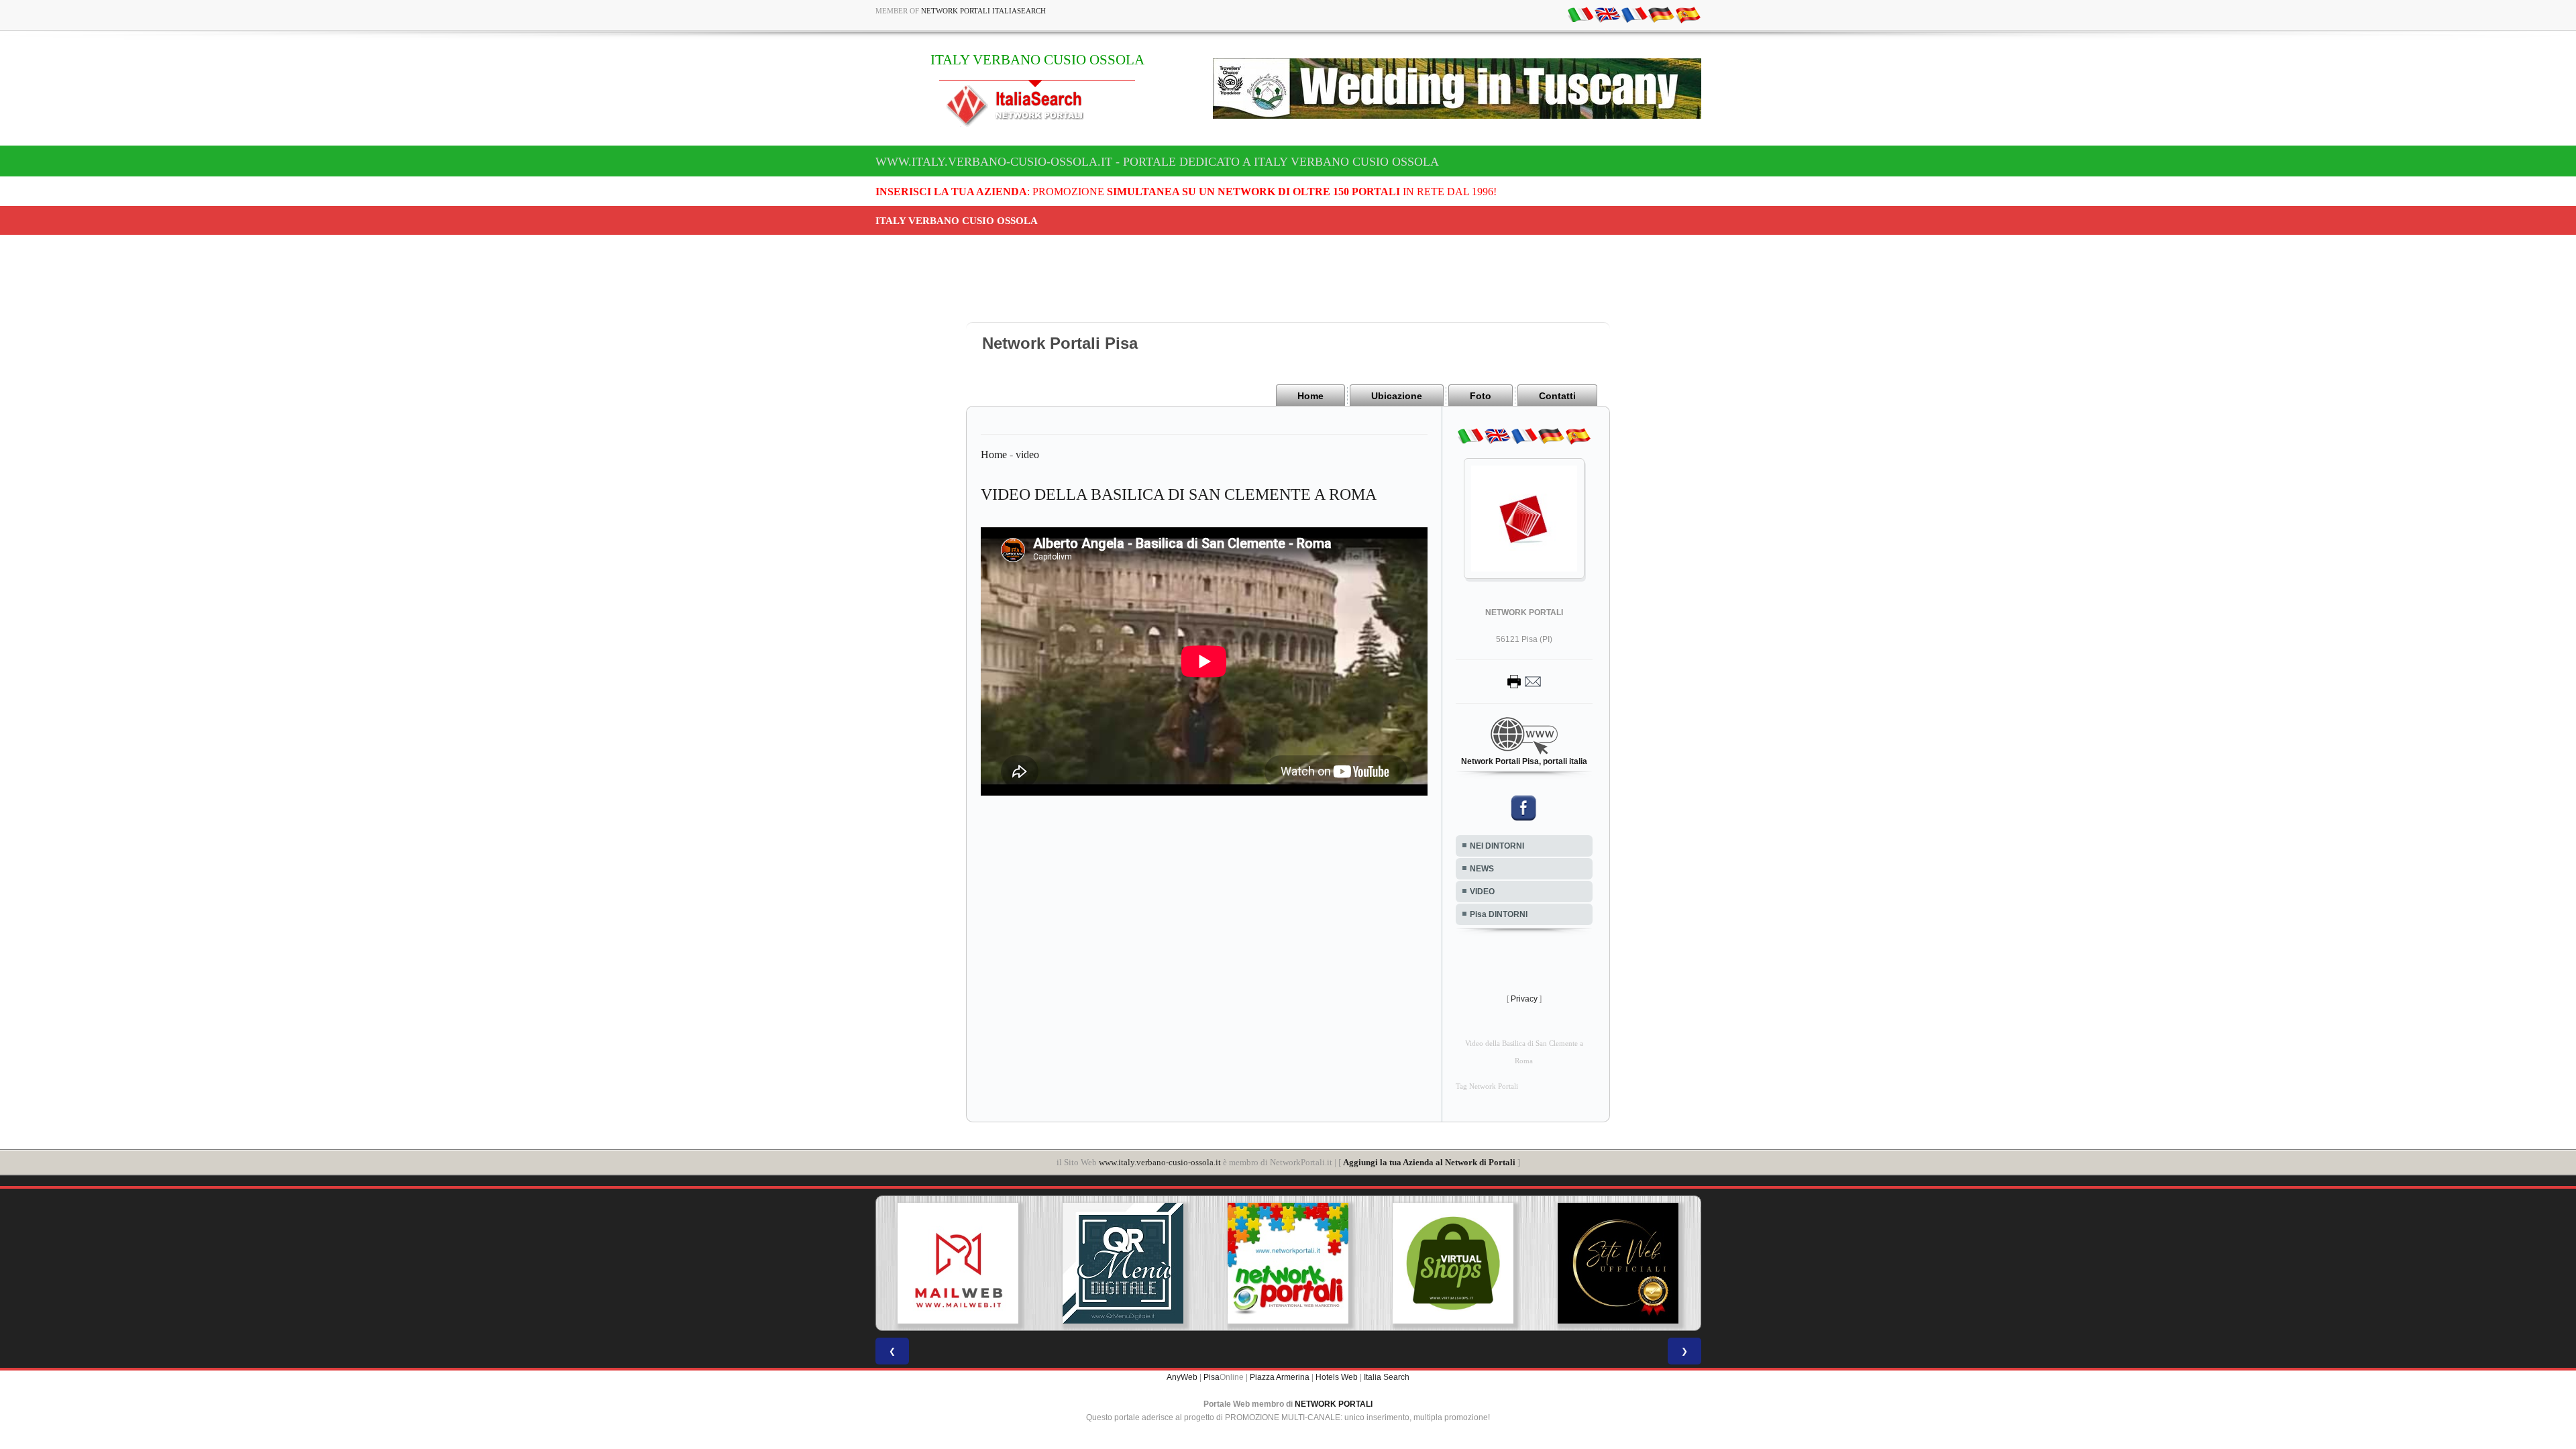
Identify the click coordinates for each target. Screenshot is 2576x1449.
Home (1310, 396)
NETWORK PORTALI (1334, 1404)
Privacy (1524, 999)
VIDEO (1482, 892)
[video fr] (1634, 14)
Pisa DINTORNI (1499, 914)
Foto (1481, 396)
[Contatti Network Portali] (1524, 681)
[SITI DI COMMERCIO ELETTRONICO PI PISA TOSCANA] (1298, 1263)
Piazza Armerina (1280, 1377)
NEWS (1482, 869)
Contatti (1557, 396)
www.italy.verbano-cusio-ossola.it (1160, 1162)
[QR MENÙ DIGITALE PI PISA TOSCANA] (968, 1263)
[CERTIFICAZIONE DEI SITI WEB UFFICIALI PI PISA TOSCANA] (1462, 1263)
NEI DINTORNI (1497, 846)
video (1027, 454)
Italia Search (1387, 1377)
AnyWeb (1182, 1377)
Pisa (1212, 1377)
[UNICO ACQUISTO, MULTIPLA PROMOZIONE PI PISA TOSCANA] (1133, 1263)
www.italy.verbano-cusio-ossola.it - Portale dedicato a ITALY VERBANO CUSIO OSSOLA (1157, 162)
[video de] (1661, 14)
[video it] (1580, 14)
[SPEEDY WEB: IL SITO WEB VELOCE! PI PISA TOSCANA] (1627, 1263)
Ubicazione (1397, 396)
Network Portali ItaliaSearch (983, 11)
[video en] (1607, 14)
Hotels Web (1337, 1377)
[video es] (1688, 14)
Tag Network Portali (1487, 1086)
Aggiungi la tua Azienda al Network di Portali (1429, 1162)
